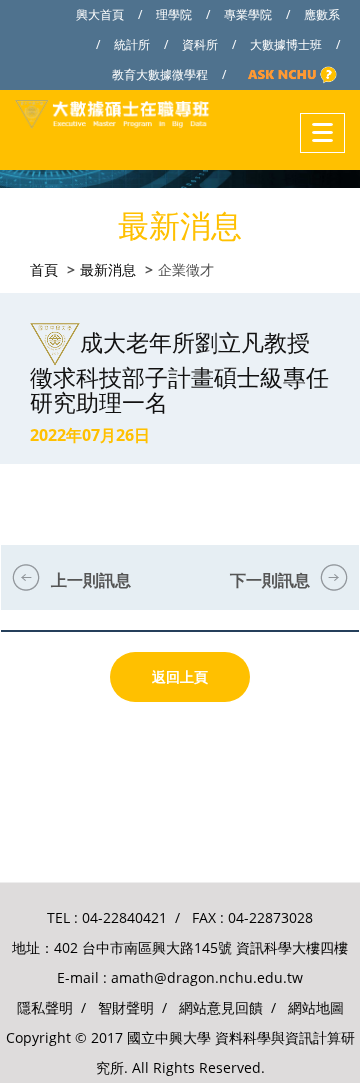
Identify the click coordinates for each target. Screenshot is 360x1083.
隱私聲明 (45, 1007)
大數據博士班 (286, 44)
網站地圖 (316, 1007)
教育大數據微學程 (160, 74)
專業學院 (248, 14)
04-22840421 (124, 917)
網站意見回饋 (221, 1007)
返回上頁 (180, 676)
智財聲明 (126, 1007)
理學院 (174, 14)
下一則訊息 (270, 580)
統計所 (132, 44)
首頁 (44, 269)
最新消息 (108, 269)
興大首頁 (100, 14)
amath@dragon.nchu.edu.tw (207, 977)
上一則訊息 (91, 580)
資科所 (200, 44)
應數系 (322, 14)
